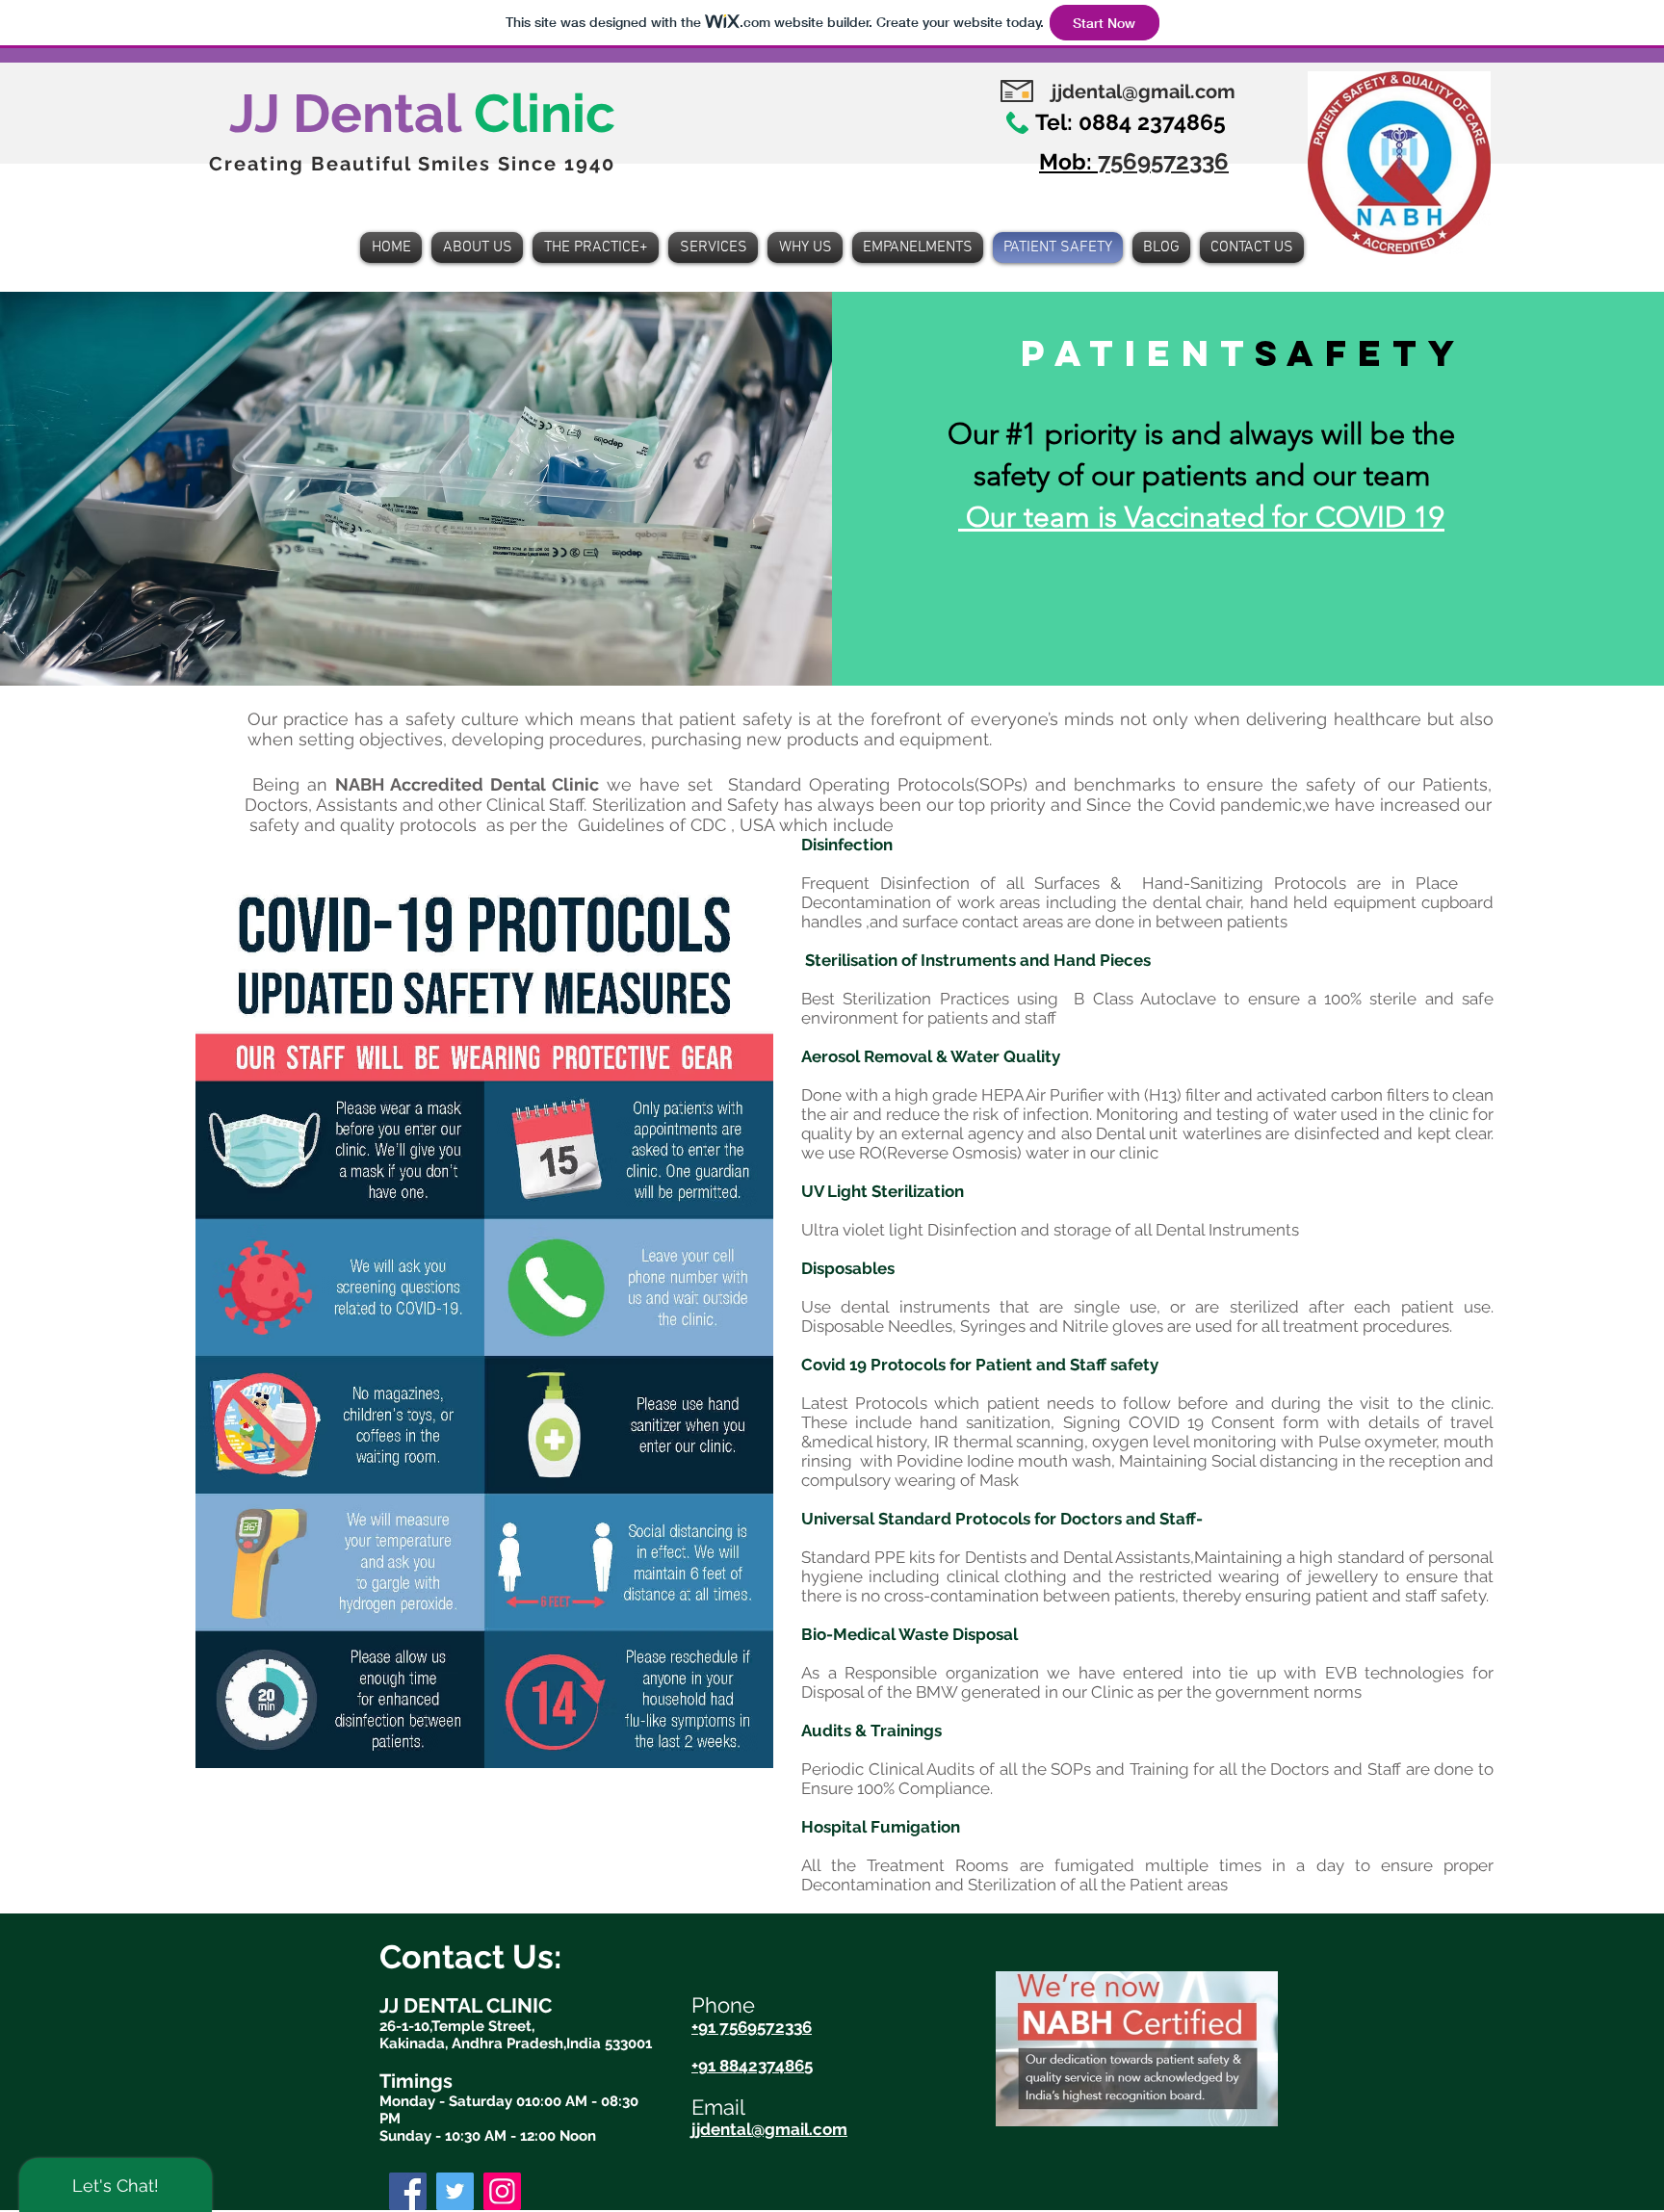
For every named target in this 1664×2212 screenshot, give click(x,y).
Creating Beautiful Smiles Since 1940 (412, 164)
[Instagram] (502, 2191)
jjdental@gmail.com (1144, 91)
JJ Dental (422, 113)
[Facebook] (408, 2191)
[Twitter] (455, 2191)
